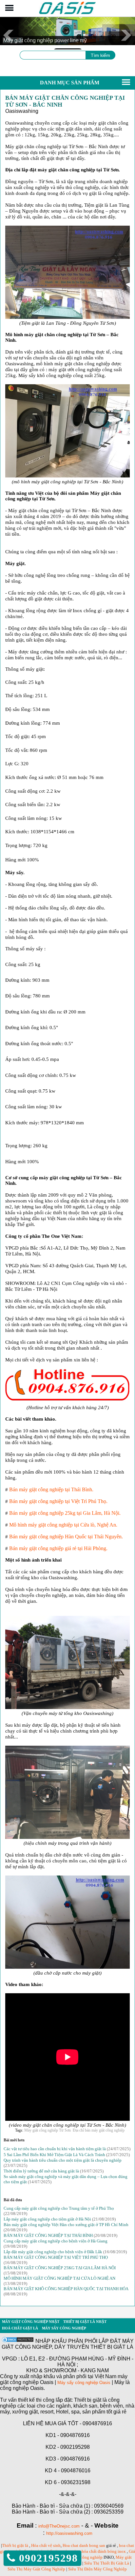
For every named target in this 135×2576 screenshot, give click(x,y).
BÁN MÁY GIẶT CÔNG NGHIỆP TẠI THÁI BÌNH (48, 2235)
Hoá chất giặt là (20, 2328)
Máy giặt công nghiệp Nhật (31, 2322)
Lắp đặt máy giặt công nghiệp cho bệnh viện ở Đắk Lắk (53, 2252)
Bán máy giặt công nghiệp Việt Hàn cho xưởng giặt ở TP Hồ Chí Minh (66, 2225)
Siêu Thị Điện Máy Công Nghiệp (97, 2569)
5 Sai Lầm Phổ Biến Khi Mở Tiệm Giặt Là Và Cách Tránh (54, 2155)
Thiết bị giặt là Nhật (85, 2322)
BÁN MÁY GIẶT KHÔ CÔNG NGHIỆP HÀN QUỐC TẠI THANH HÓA (66, 2289)
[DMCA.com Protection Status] (18, 2341)
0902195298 (47, 2558)
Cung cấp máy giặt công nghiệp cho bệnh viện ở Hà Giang (56, 2241)
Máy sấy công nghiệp (64, 2328)
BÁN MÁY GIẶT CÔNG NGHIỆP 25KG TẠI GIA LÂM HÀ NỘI (60, 2268)
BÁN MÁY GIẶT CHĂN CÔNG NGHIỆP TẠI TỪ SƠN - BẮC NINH (65, 101)
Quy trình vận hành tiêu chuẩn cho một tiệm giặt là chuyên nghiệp (63, 2160)
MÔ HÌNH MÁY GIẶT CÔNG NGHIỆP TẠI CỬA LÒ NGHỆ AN (59, 2278)
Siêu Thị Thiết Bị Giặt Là (107, 2563)
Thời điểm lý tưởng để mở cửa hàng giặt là (41, 2171)
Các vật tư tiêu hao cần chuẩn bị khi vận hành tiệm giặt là (55, 2149)
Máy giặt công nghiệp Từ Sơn (48, 2130)
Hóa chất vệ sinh (46, 2545)
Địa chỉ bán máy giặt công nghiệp (99, 2130)
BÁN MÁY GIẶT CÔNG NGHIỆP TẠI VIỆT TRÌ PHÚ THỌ (56, 2257)
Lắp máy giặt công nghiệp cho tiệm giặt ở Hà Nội (47, 2219)
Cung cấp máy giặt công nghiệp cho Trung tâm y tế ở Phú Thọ (59, 2208)
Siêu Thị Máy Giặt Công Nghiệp (36, 2569)
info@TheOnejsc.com (59, 2526)
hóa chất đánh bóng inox (104, 2551)
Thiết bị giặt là (15, 2545)
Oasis (105, 2383)
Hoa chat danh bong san (84, 2545)
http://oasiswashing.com (69, 2533)
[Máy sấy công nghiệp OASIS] (68, 13)
